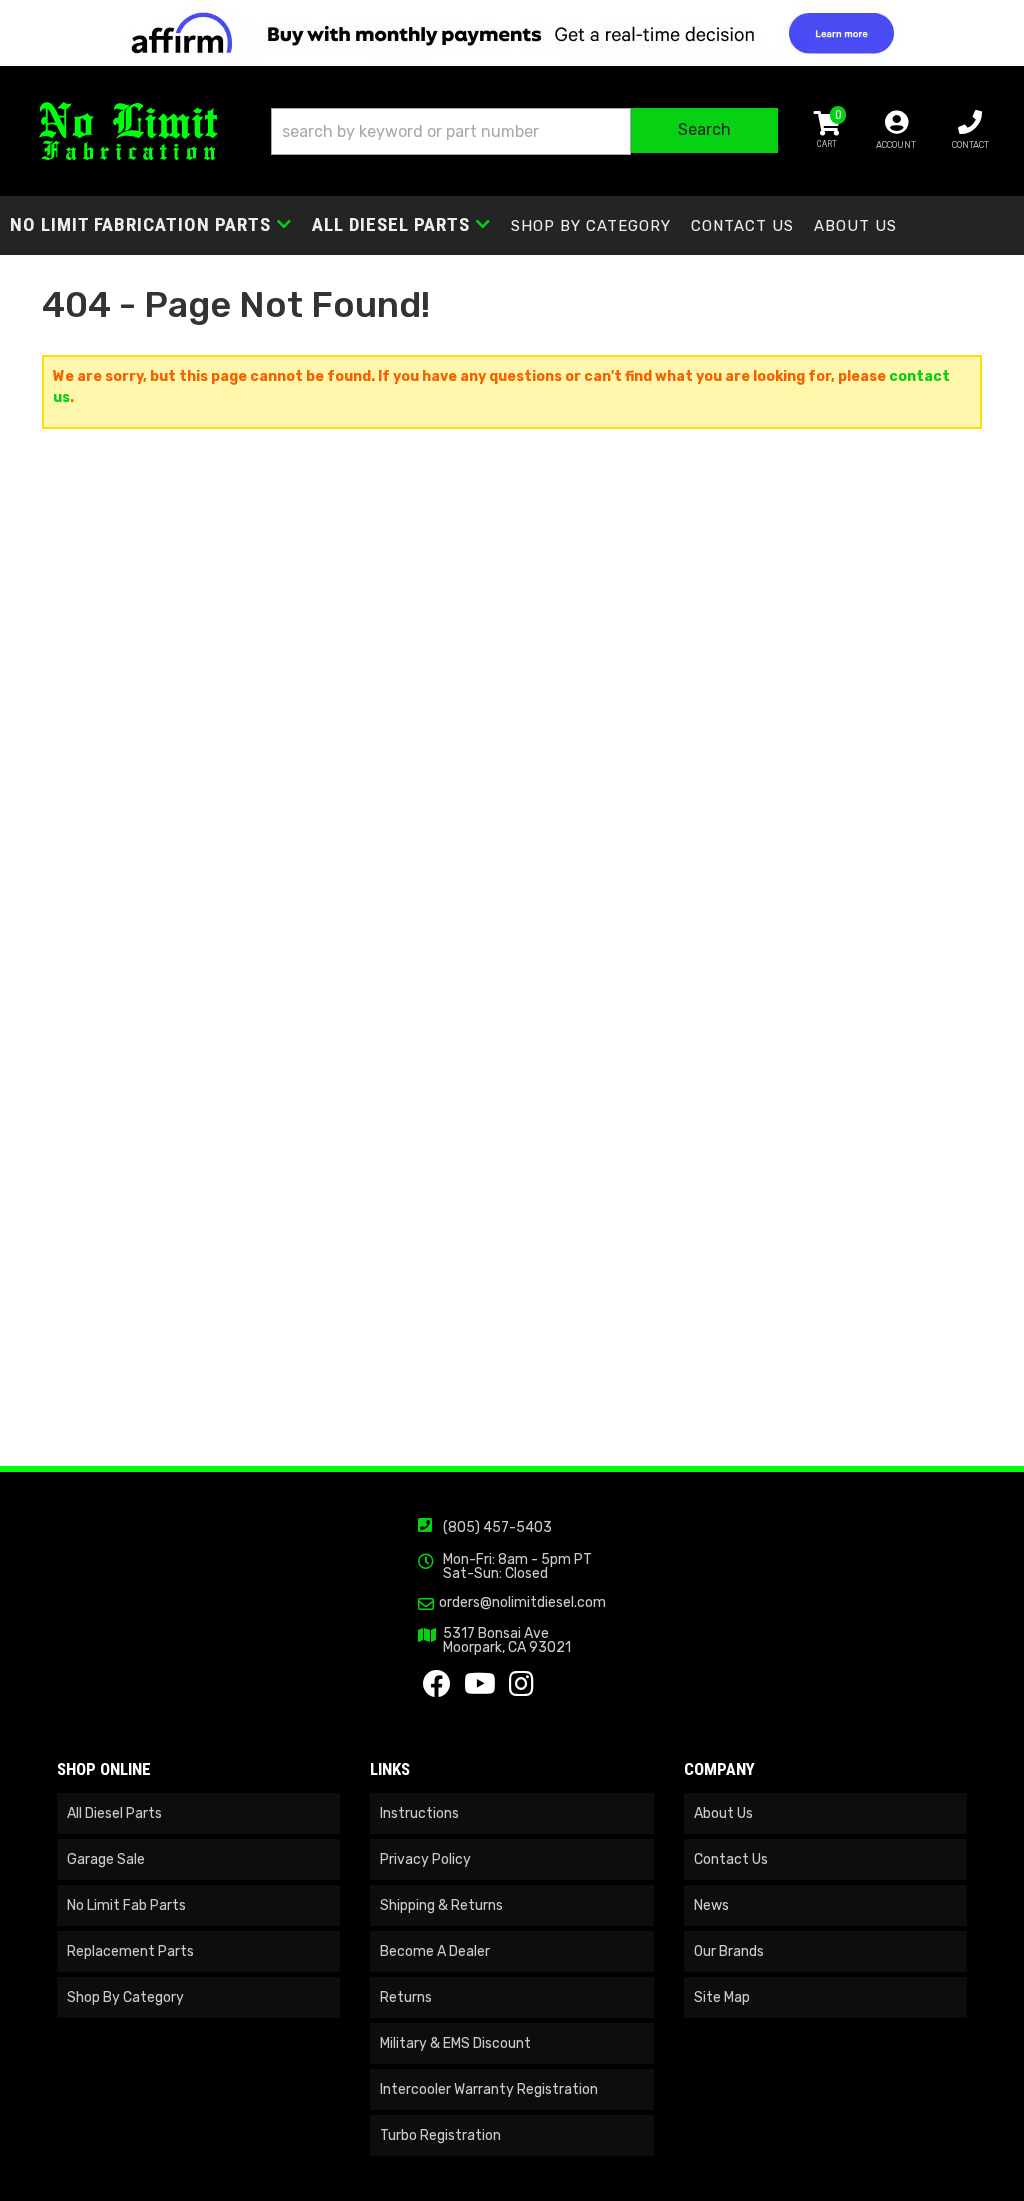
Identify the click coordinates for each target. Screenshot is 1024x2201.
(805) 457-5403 (497, 1527)
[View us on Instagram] (521, 1689)
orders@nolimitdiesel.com (522, 1603)
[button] (524, 131)
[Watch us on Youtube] (480, 1689)
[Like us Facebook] (437, 1689)
